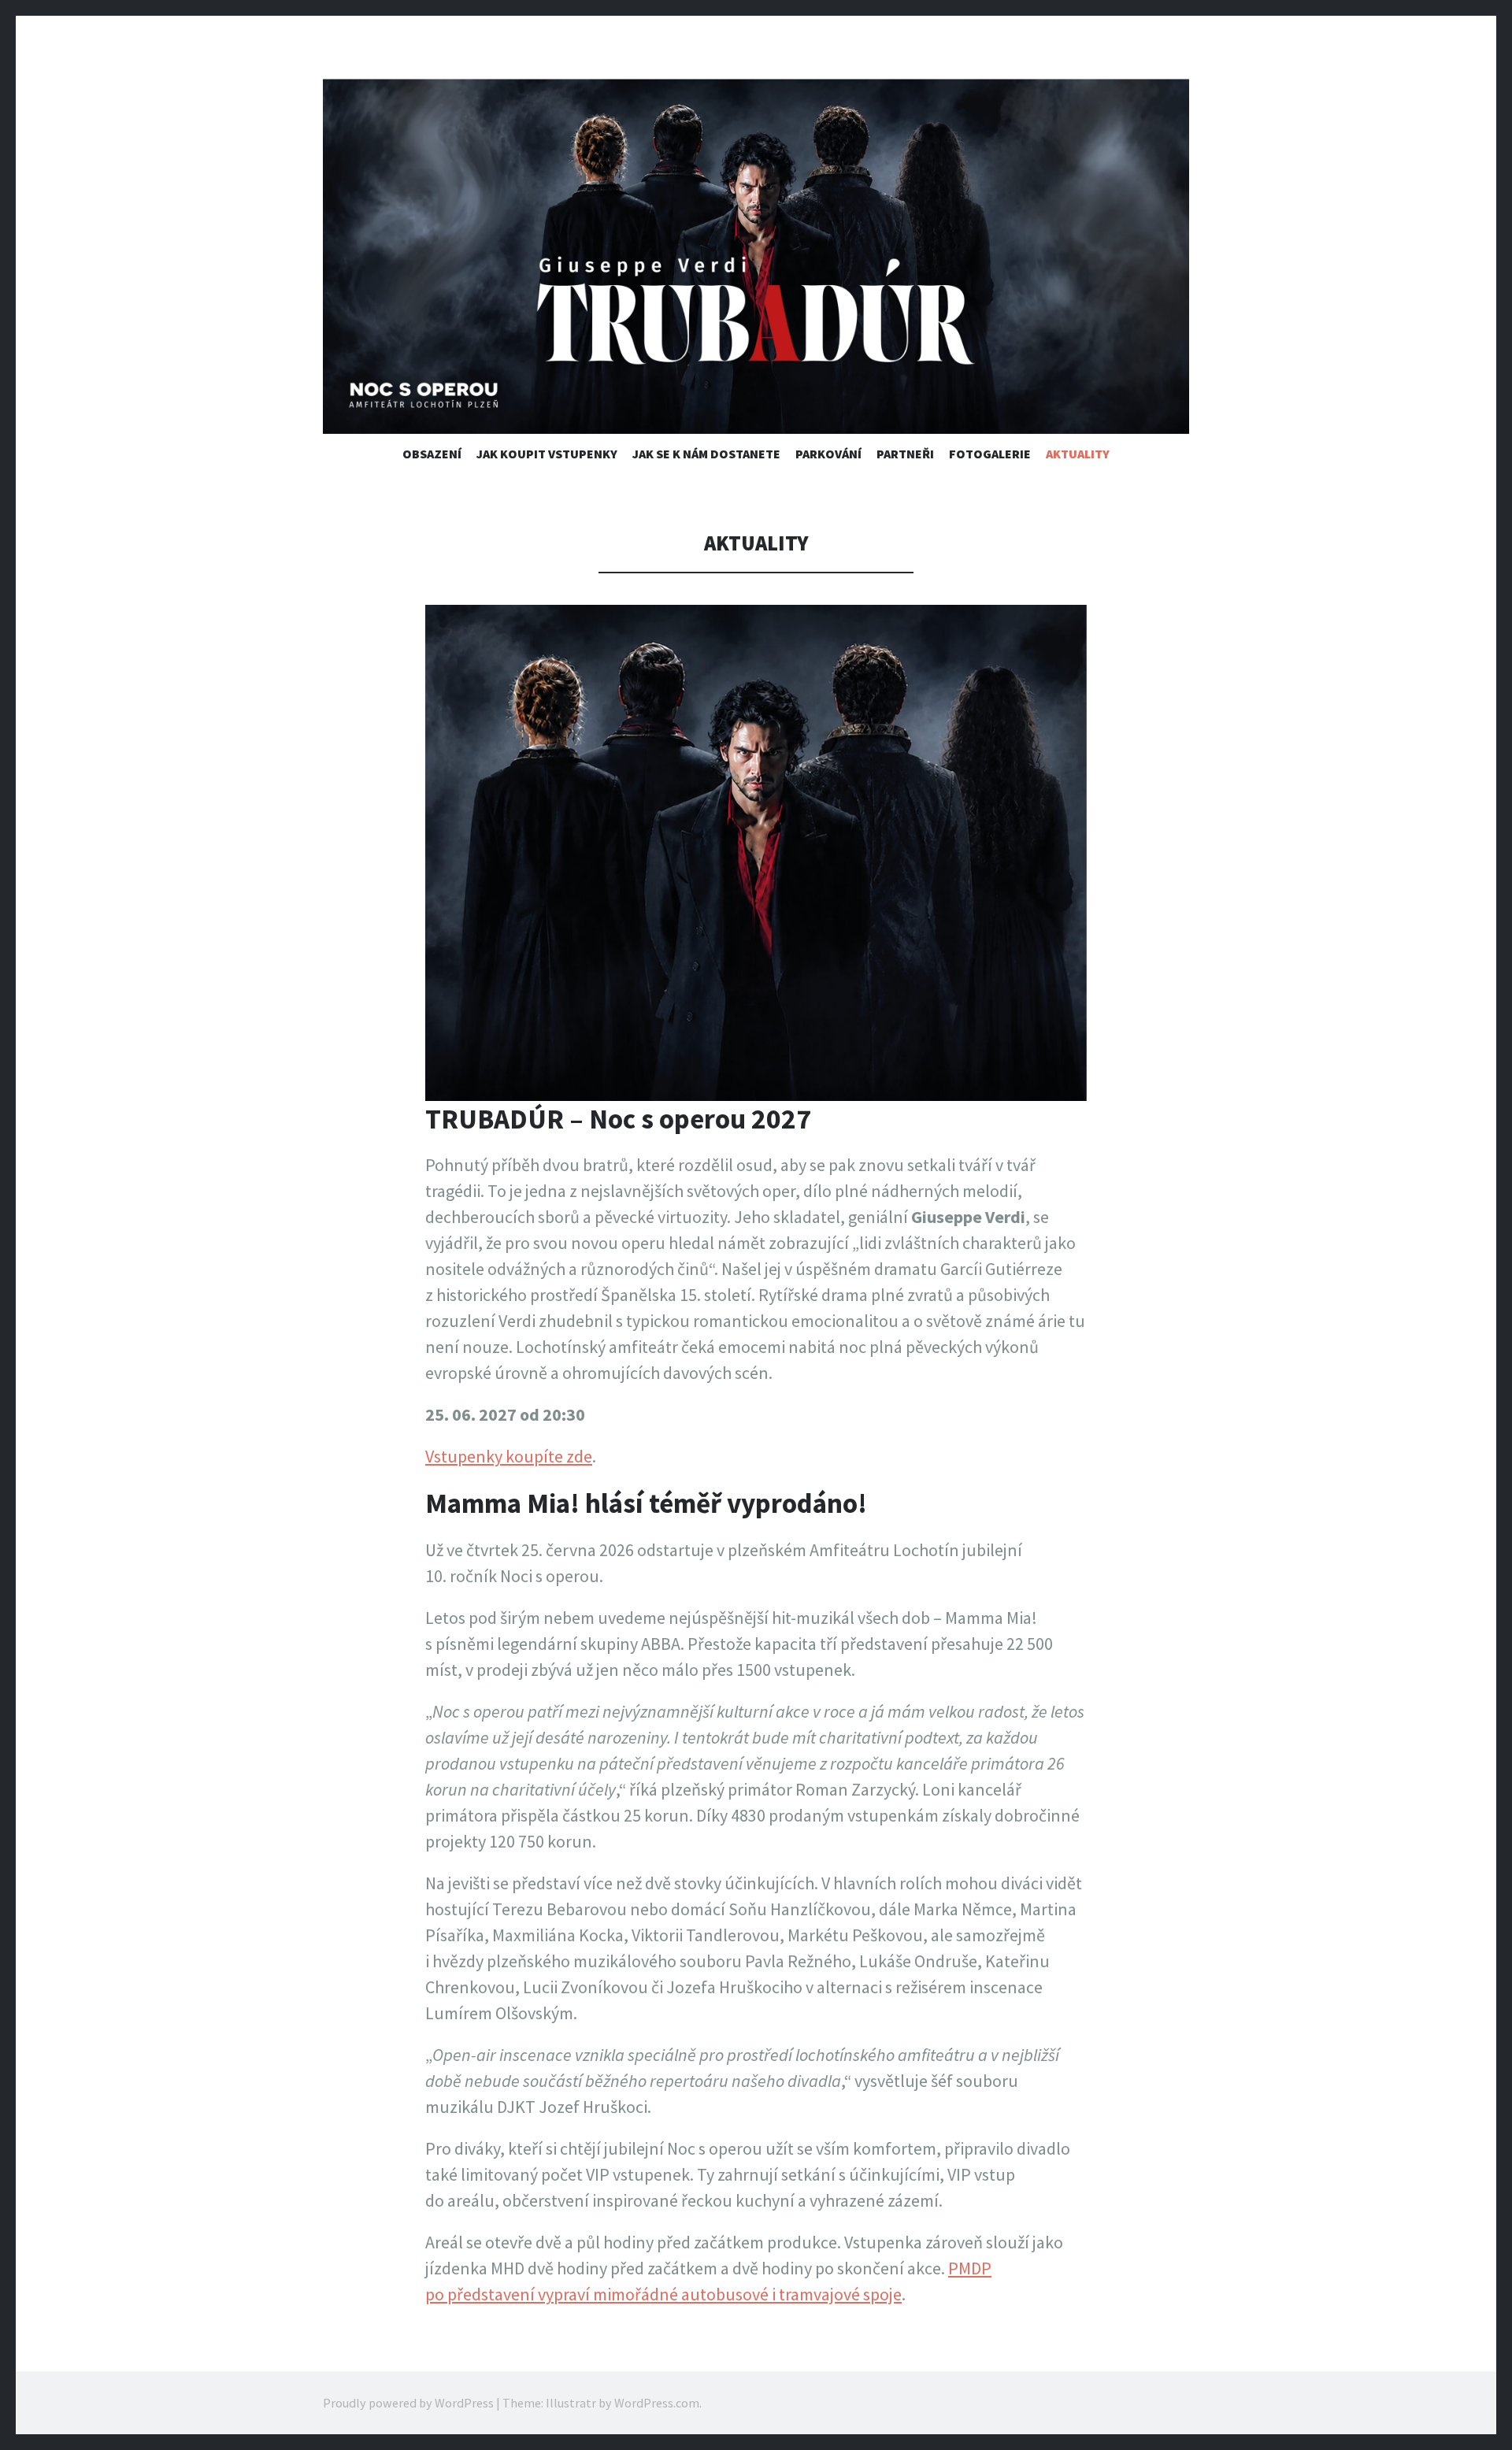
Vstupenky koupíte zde (509, 1456)
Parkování (828, 454)
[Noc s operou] (756, 256)
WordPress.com (657, 2403)
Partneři (905, 454)
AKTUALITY (1078, 454)
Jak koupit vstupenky (547, 454)
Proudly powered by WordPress (408, 2403)
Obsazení (432, 454)
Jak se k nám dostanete (706, 454)
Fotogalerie (990, 454)
